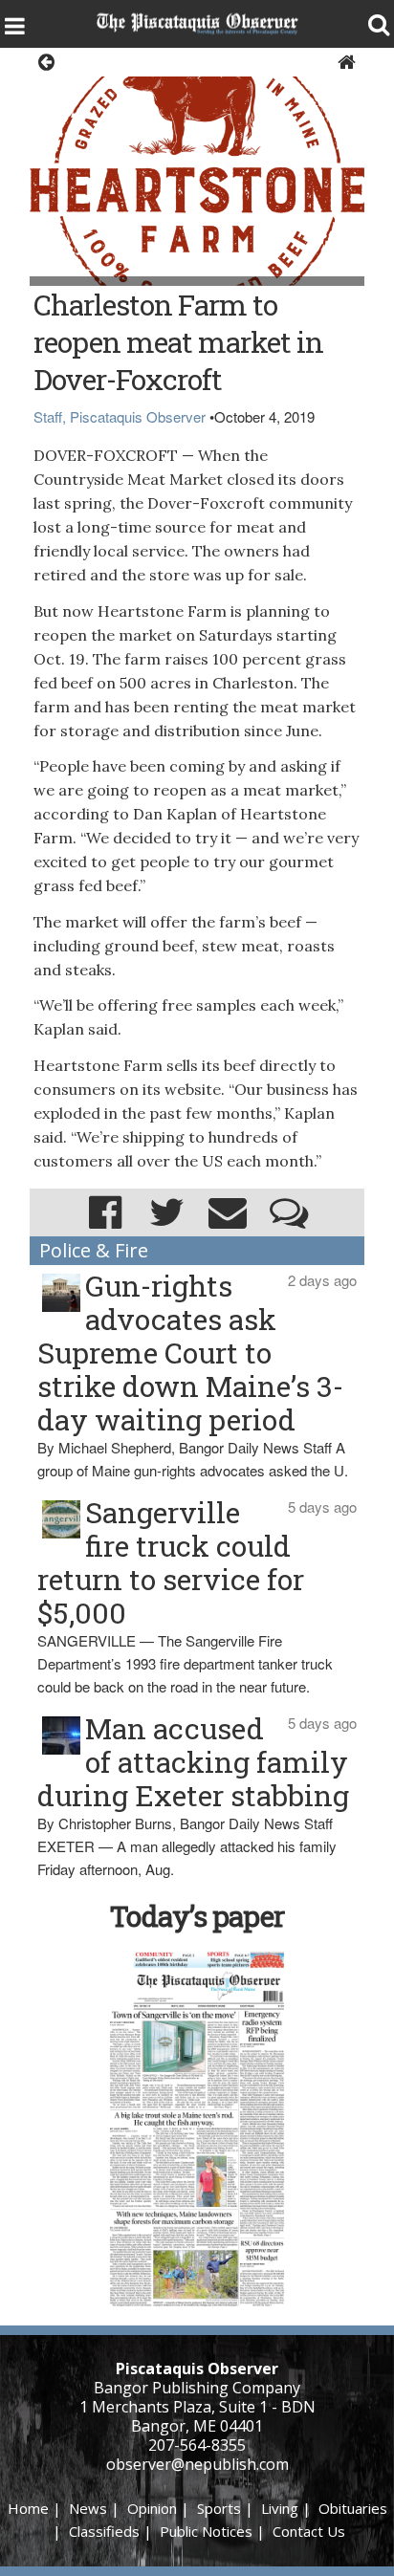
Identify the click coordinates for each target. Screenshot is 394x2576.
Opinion (152, 2508)
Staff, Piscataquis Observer (120, 416)
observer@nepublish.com (197, 2464)
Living (280, 2508)
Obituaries (353, 2508)
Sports (219, 2508)
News (88, 2508)
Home (28, 2508)
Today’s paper (197, 1916)
